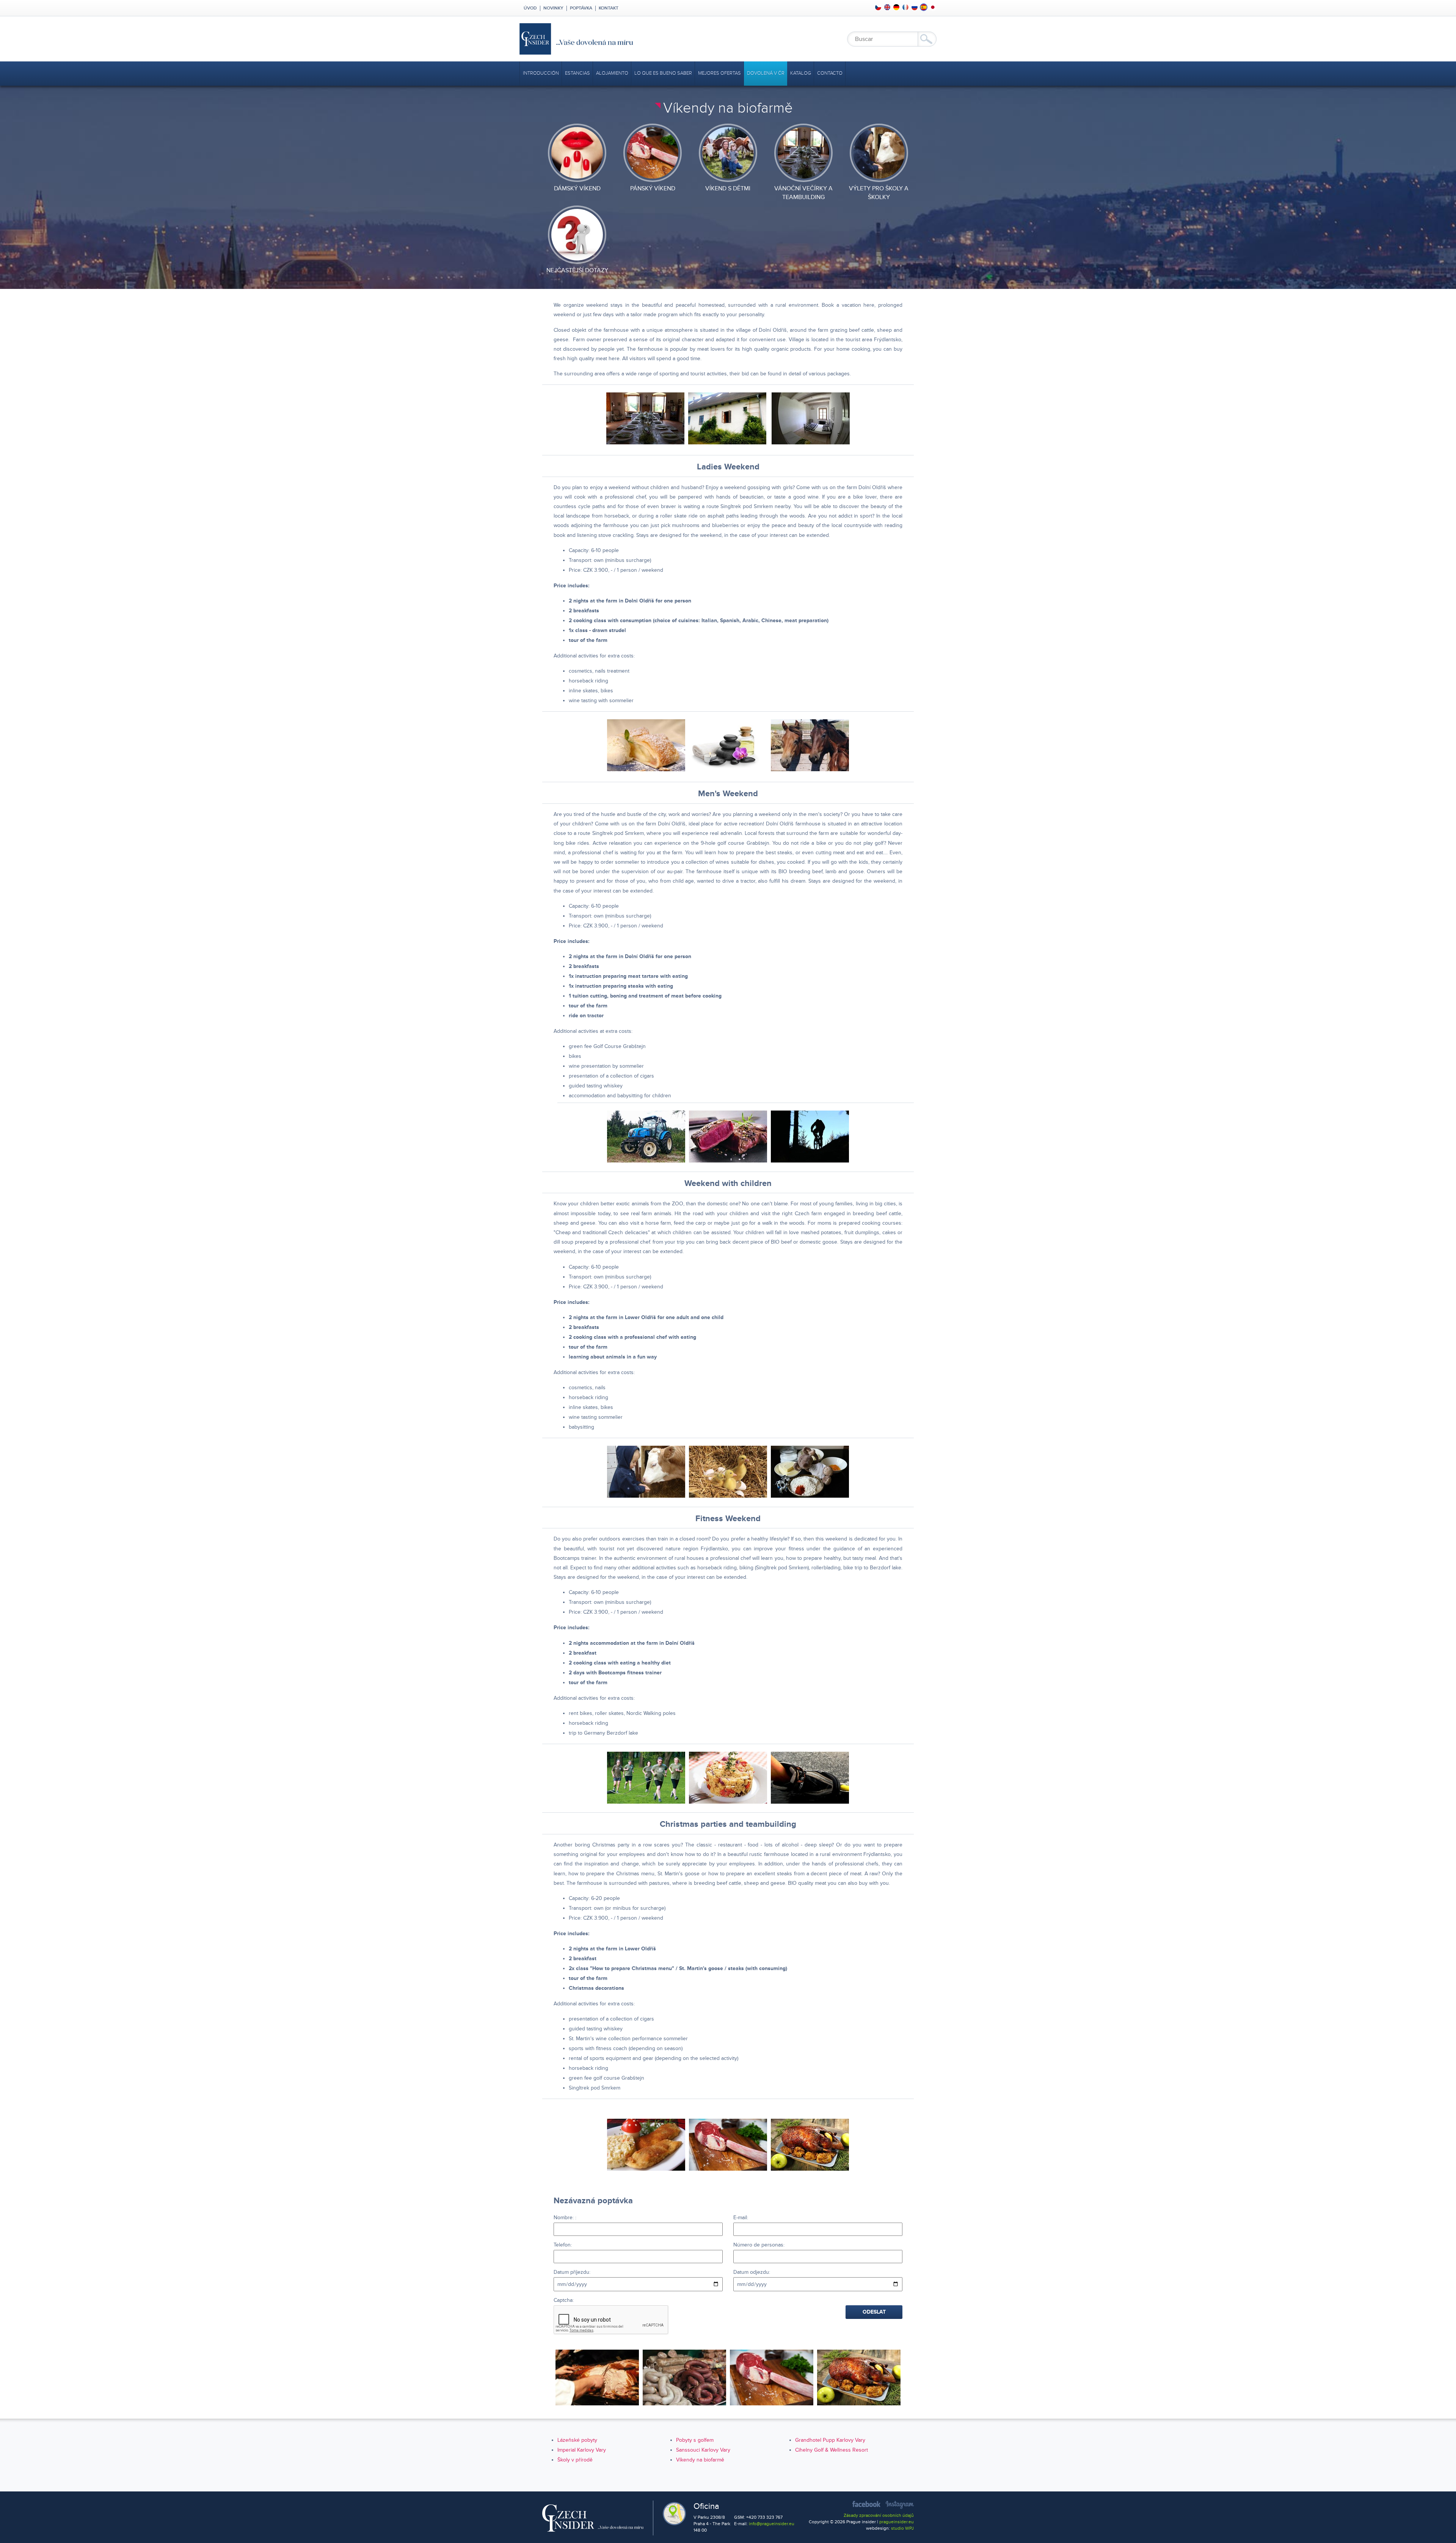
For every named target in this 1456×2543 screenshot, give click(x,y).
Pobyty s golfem (695, 2440)
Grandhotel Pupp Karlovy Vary (830, 2440)
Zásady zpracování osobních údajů (879, 2516)
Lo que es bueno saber (663, 73)
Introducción (541, 73)
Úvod (530, 8)
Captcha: (564, 2300)
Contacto (830, 73)
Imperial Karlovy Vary (582, 2450)
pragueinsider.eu (897, 2522)
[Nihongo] (933, 7)
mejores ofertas (719, 73)
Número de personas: (759, 2245)
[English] (887, 7)
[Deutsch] (896, 7)
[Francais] (905, 7)
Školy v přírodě (575, 2460)
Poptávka (581, 8)
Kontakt (609, 8)
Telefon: (563, 2245)
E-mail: (741, 2217)
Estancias (577, 73)
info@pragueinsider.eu (772, 2524)
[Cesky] (878, 7)
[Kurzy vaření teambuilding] (597, 2377)
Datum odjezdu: (752, 2272)
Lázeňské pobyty (577, 2440)
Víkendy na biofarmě (700, 2460)
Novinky (553, 8)
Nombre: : (565, 2217)
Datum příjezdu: (572, 2272)
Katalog (801, 73)
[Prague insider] (645, 39)
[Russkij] (915, 7)
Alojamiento (612, 73)
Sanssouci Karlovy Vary (703, 2450)
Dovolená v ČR (766, 73)
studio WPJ (902, 2528)
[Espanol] (924, 7)
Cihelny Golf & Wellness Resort (832, 2450)
